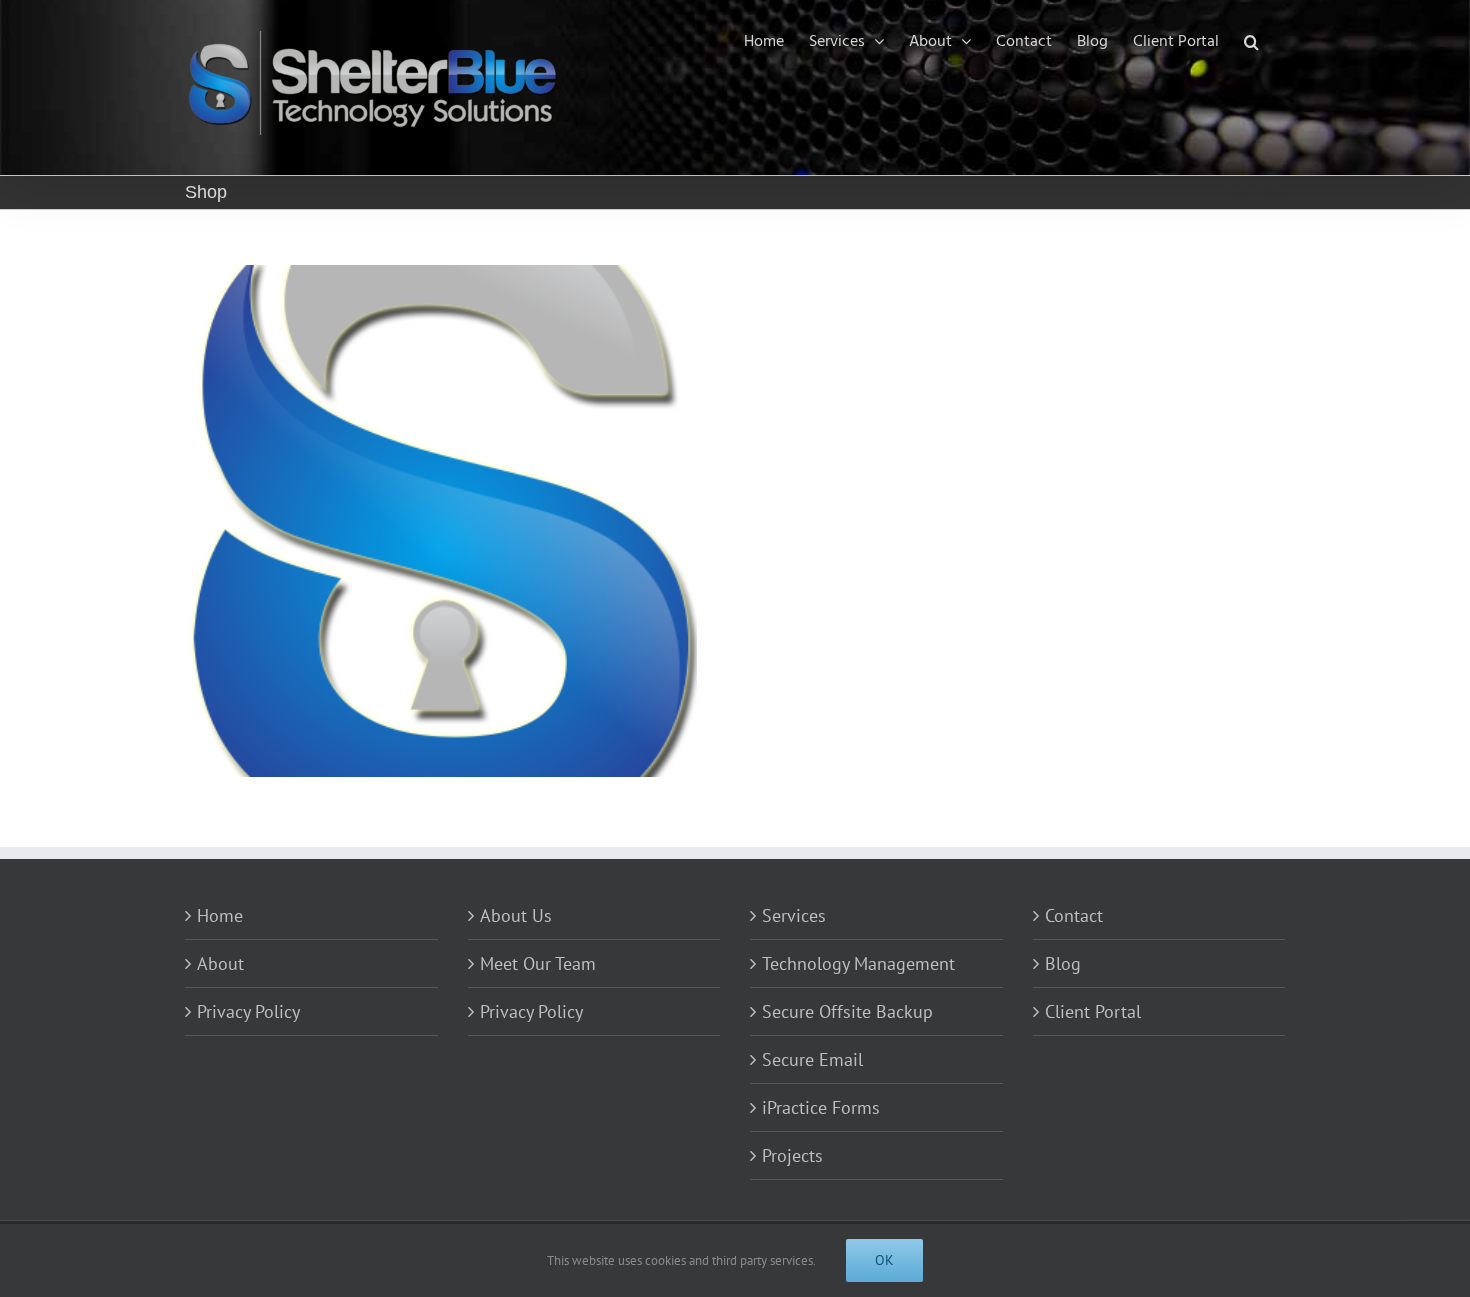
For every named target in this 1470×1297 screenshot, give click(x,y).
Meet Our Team (538, 963)
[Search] (1252, 42)
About (220, 963)
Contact (1074, 915)
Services (794, 915)
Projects (792, 1155)
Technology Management (858, 963)
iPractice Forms (821, 1107)
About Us (516, 915)
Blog (1063, 963)
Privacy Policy (248, 1011)
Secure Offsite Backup (847, 1011)
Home (220, 915)
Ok (884, 1260)
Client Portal (1093, 1011)
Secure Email (812, 1059)
